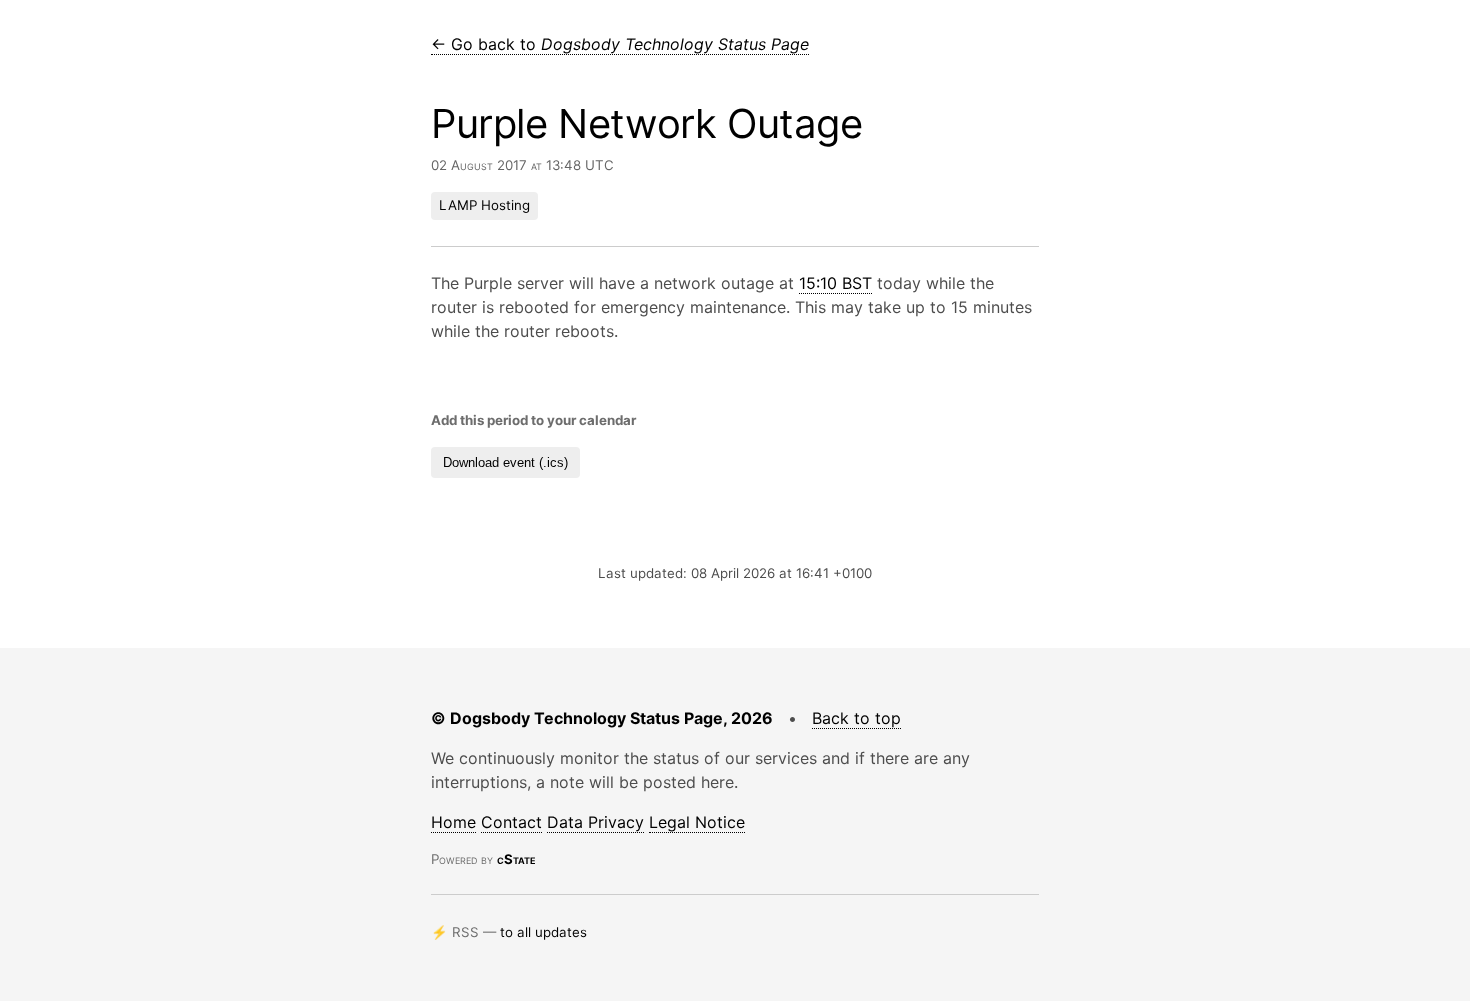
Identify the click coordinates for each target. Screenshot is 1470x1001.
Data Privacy (595, 822)
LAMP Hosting (484, 205)
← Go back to (620, 44)
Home (453, 822)
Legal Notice (697, 822)
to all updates (543, 932)
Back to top (856, 718)
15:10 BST (835, 283)
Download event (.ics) (505, 462)
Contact (511, 822)
